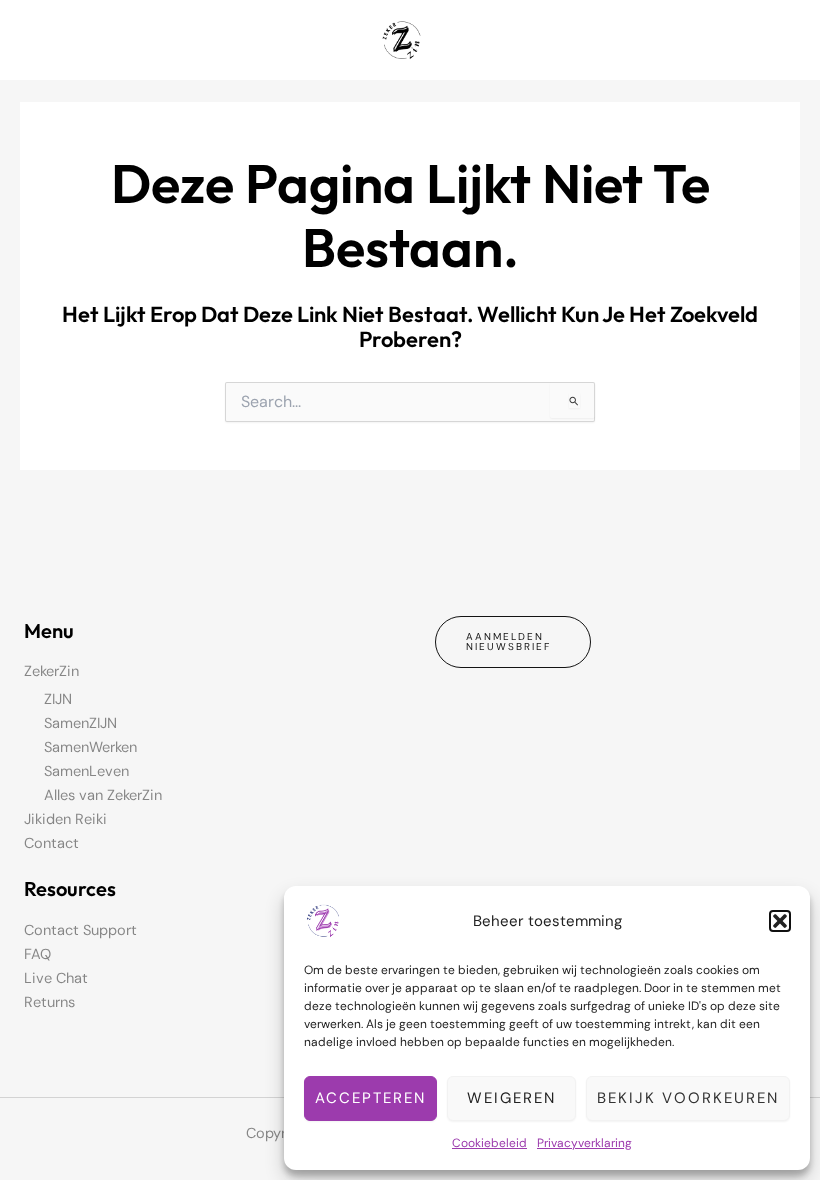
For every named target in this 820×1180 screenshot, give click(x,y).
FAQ (37, 954)
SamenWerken (90, 747)
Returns (49, 1002)
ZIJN (58, 699)
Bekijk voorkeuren (688, 1098)
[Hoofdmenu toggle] (779, 40)
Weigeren (511, 1098)
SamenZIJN (80, 723)
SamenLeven (86, 771)
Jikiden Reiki (65, 819)
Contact (51, 843)
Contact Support (80, 930)
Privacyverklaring (584, 1143)
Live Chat (56, 978)
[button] (780, 921)
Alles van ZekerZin (103, 795)
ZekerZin (51, 671)
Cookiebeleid (489, 1143)
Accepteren (370, 1098)
